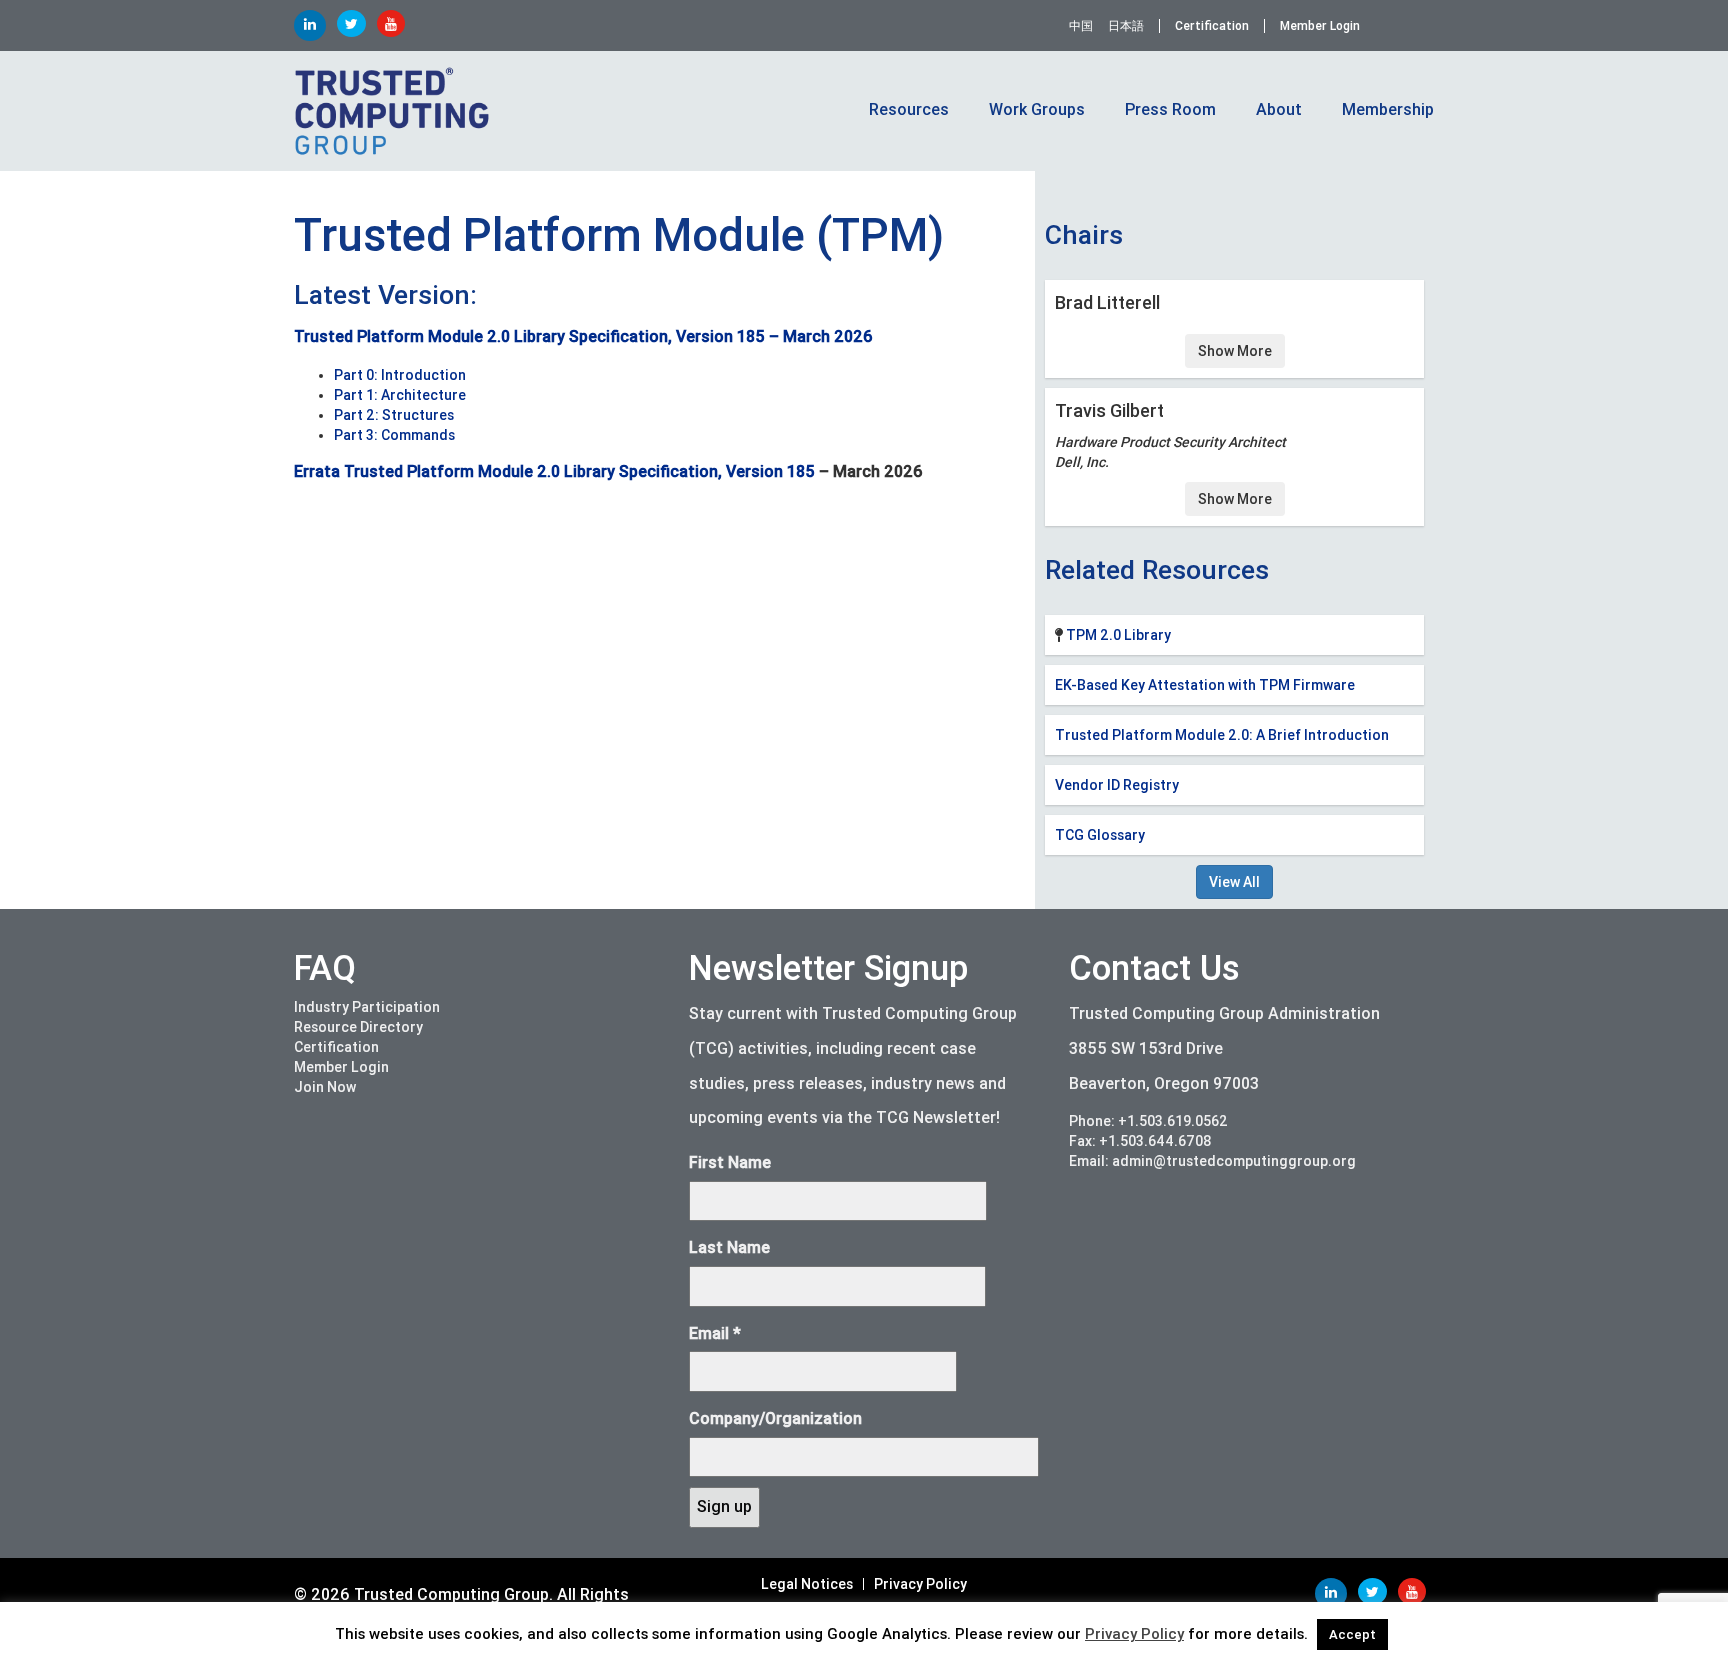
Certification (1212, 26)
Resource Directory (358, 1027)
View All (1234, 882)
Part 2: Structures (394, 415)
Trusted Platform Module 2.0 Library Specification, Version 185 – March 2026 (583, 336)
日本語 (1126, 26)
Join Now (325, 1087)
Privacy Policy (920, 1584)
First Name (730, 1162)
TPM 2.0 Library (1118, 635)
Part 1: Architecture (400, 395)
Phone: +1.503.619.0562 (1148, 1121)
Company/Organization (775, 1418)
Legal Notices (807, 1584)
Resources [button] (909, 109)
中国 (1081, 26)
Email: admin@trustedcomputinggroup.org (1212, 1161)
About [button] (1279, 109)
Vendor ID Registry (1117, 785)
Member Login (1320, 26)
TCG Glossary (1100, 835)
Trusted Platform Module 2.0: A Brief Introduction (1222, 735)
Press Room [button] (1170, 109)
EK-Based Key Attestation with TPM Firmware (1205, 685)
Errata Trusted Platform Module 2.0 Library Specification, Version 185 (554, 471)
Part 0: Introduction (400, 375)
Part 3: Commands (394, 435)
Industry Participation (367, 1007)
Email (715, 1333)
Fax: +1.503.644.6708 (1140, 1141)
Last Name (729, 1247)
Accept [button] (1352, 1634)
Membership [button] (1388, 109)
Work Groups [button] (1037, 109)
